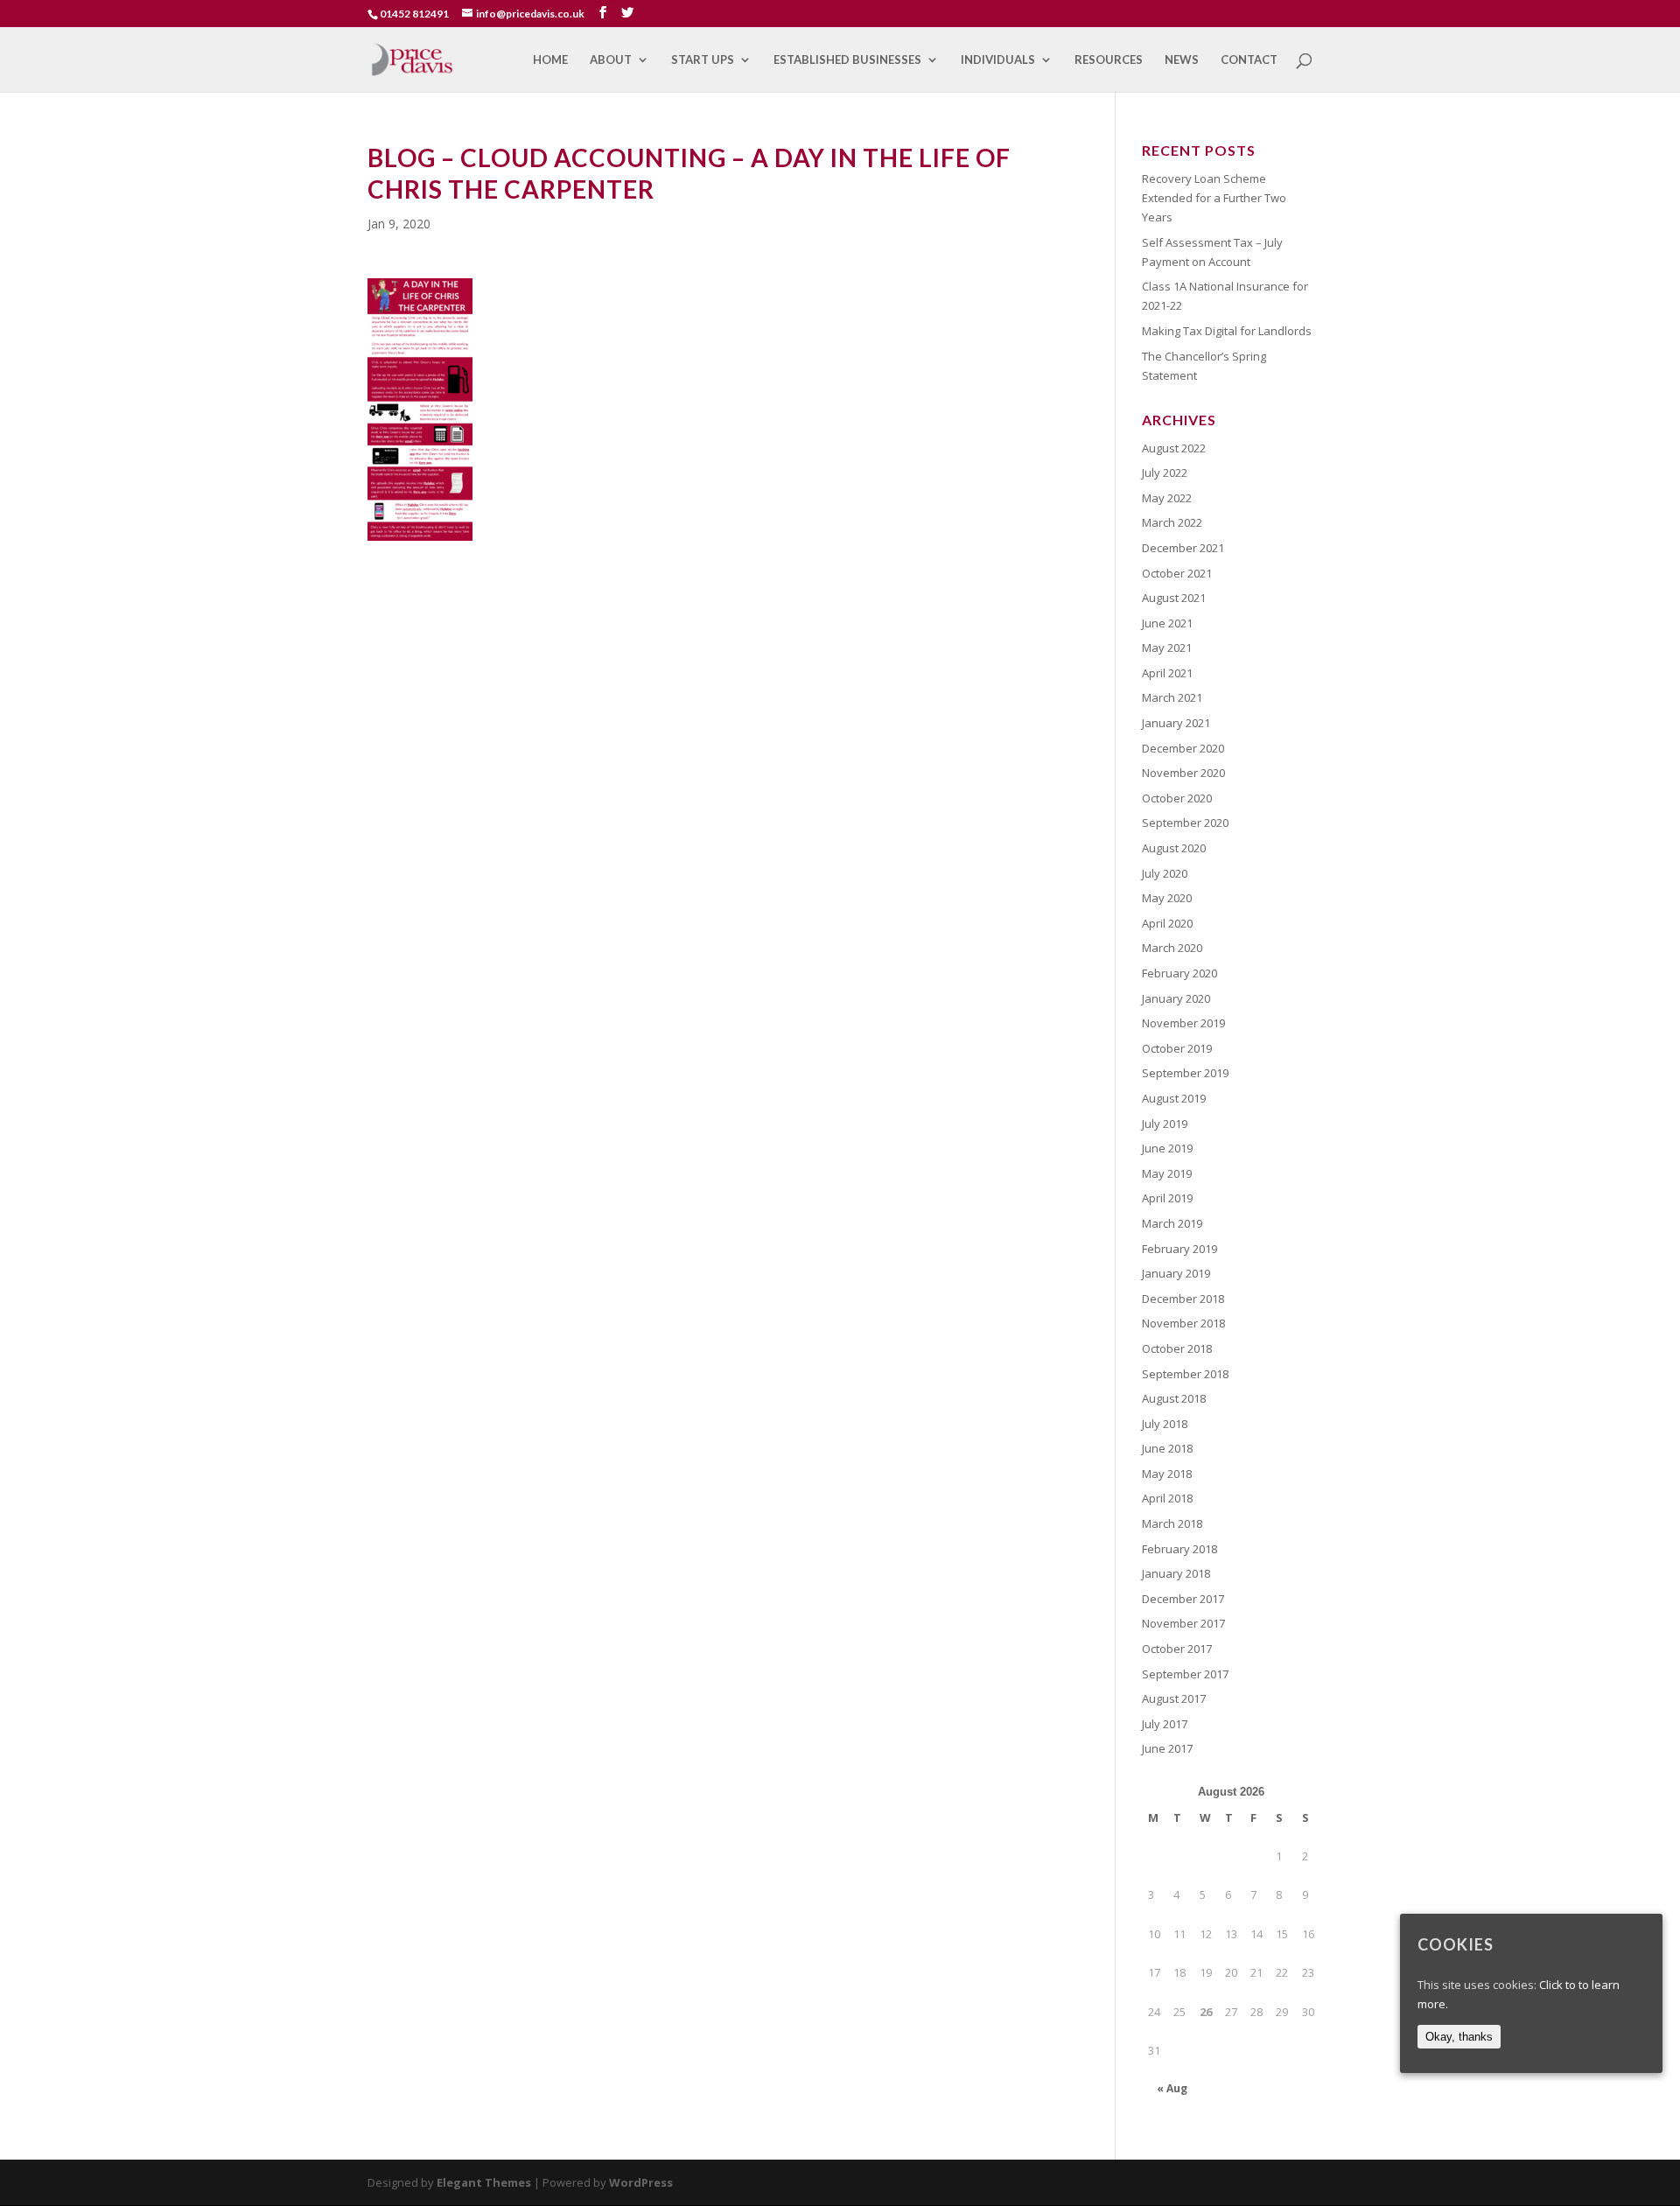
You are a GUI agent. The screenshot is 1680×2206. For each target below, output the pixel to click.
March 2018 (1172, 1523)
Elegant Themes (484, 2182)
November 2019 (1183, 1023)
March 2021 (1172, 697)
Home (550, 60)
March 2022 (1172, 522)
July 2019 (1165, 1124)
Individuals (998, 60)
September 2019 (1185, 1073)
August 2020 (1174, 848)
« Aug (1172, 2088)
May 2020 (1167, 898)
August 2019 (1174, 1098)
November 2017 (1183, 1623)
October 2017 (1177, 1649)
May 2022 (1167, 498)
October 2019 (1177, 1048)
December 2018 (1183, 1299)
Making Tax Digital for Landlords (1227, 331)
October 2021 (1177, 573)
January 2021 (1176, 723)
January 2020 (1176, 998)
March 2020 (1172, 948)
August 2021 (1174, 598)
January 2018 (1176, 1573)
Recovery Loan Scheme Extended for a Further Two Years (1214, 198)
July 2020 (1165, 873)
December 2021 (1183, 548)
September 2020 (1185, 823)
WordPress (641, 2182)
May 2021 (1167, 648)
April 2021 (1167, 673)
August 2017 (1174, 1698)
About (611, 60)
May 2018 (1167, 1474)
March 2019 (1172, 1223)
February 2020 (1179, 973)
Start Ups (703, 60)
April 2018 (1167, 1498)
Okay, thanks (1459, 2038)
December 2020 (1183, 748)
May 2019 (1167, 1173)
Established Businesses (847, 60)
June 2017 (1167, 1748)
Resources (1109, 60)
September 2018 (1185, 1374)
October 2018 (1177, 1348)
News (1182, 60)
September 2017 (1185, 1674)
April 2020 (1167, 923)
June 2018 (1167, 1448)
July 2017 (1165, 1724)
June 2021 (1167, 623)
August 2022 (1174, 448)
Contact (1249, 60)
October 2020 (1177, 798)
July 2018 (1165, 1424)
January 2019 (1176, 1273)
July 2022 (1165, 473)
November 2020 (1183, 773)
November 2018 (1183, 1323)
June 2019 (1167, 1148)
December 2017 (1183, 1599)
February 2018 (1179, 1549)
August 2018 (1174, 1398)
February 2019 (1179, 1249)
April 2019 (1167, 1198)
